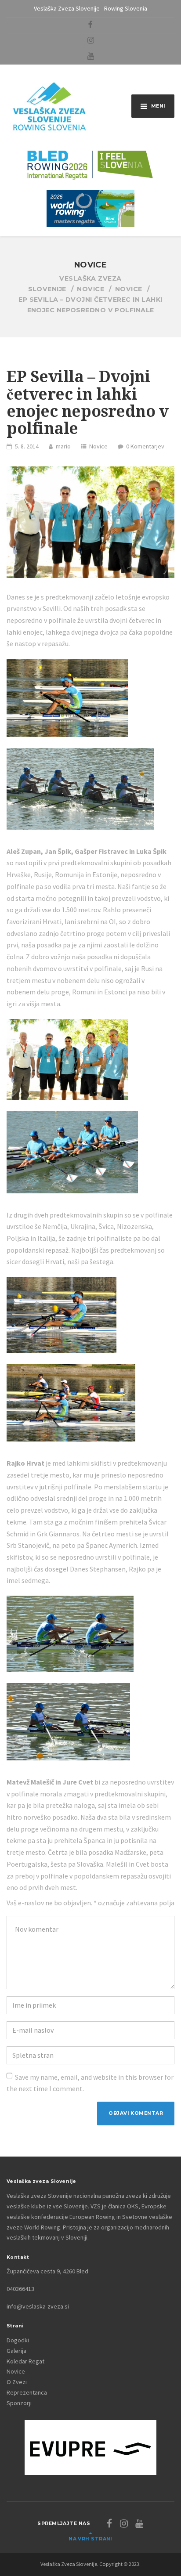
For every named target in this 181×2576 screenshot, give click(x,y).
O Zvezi (17, 2382)
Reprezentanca (27, 2392)
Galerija (16, 2351)
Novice (98, 446)
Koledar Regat (25, 2361)
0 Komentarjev (145, 446)
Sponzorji (19, 2403)
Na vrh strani (90, 2539)
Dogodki (18, 2340)
